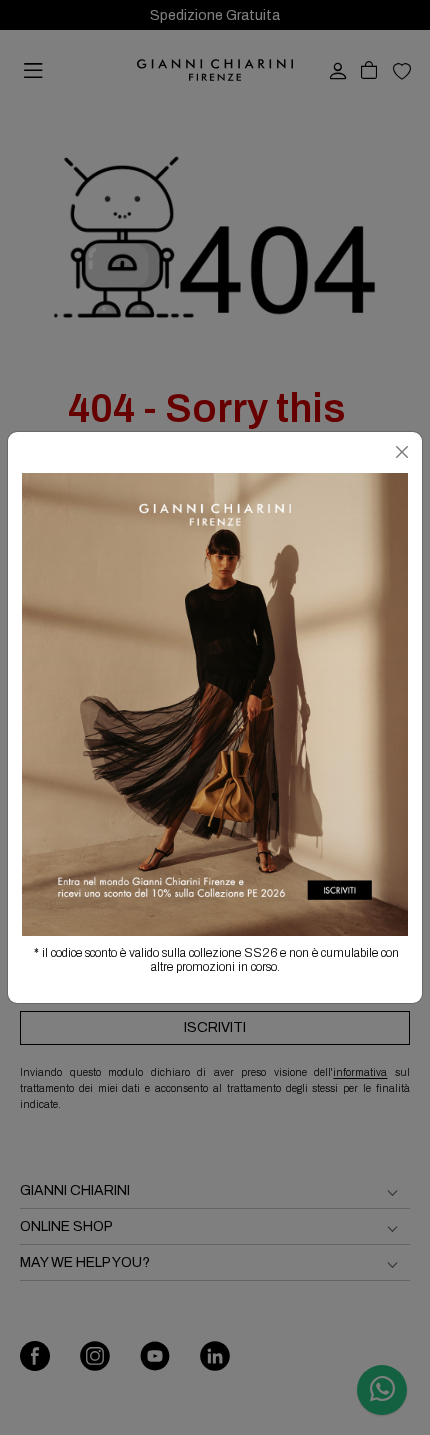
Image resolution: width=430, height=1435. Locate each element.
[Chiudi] (402, 452)
